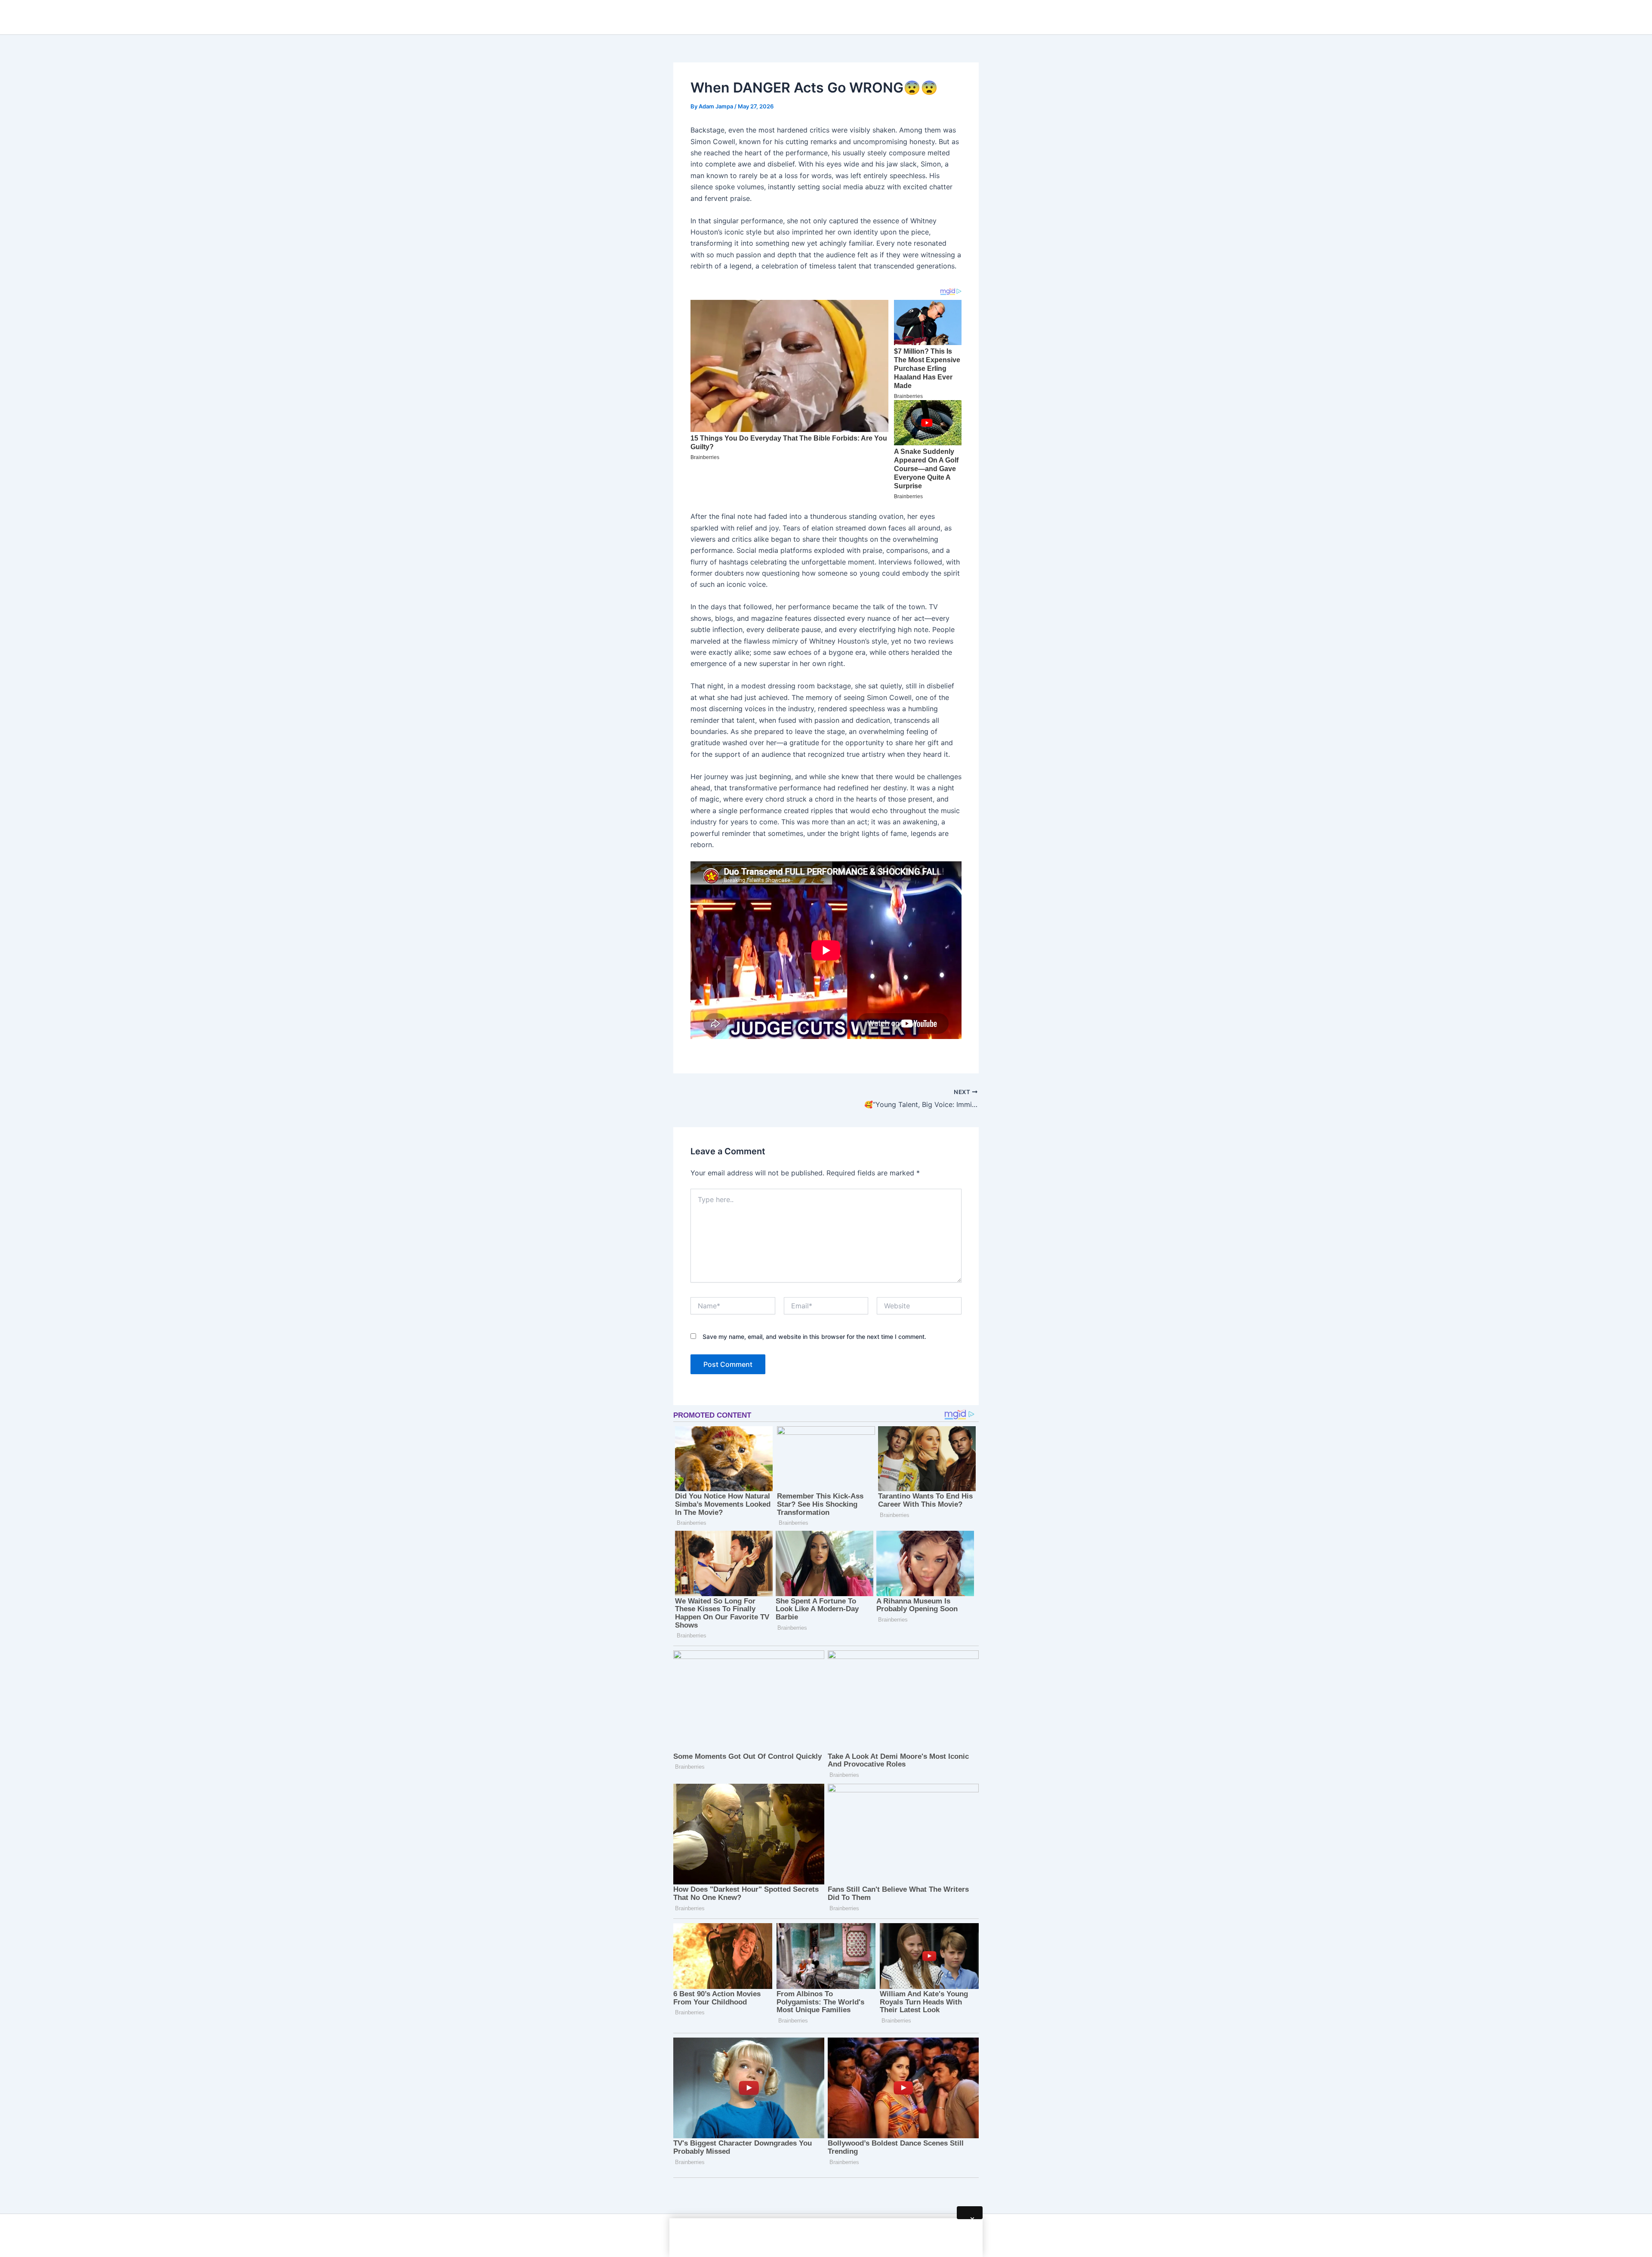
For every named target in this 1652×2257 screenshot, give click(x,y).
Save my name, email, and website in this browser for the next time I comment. (814, 1337)
